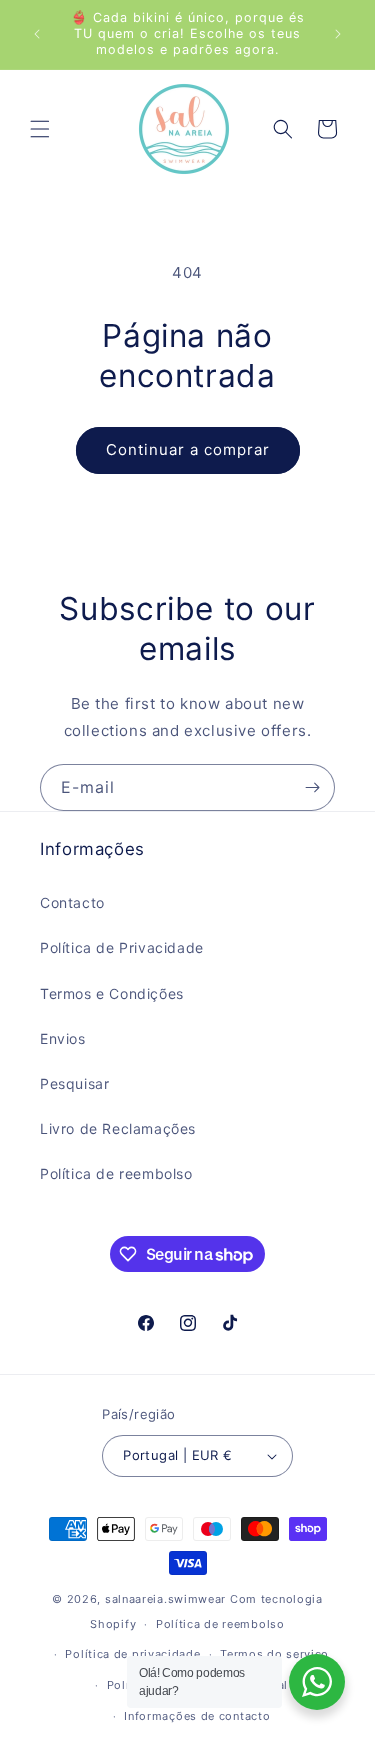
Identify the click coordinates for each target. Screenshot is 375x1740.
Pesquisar (74, 1083)
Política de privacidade (132, 1654)
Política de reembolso (116, 1173)
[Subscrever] (312, 787)
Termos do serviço (274, 1654)
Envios (63, 1038)
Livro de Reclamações (118, 1128)
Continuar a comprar (188, 449)
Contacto (72, 902)
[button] (40, 129)
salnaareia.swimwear (165, 1599)
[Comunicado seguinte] (338, 34)
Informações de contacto (197, 1716)
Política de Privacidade (122, 947)
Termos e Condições (112, 993)
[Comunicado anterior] (37, 34)
